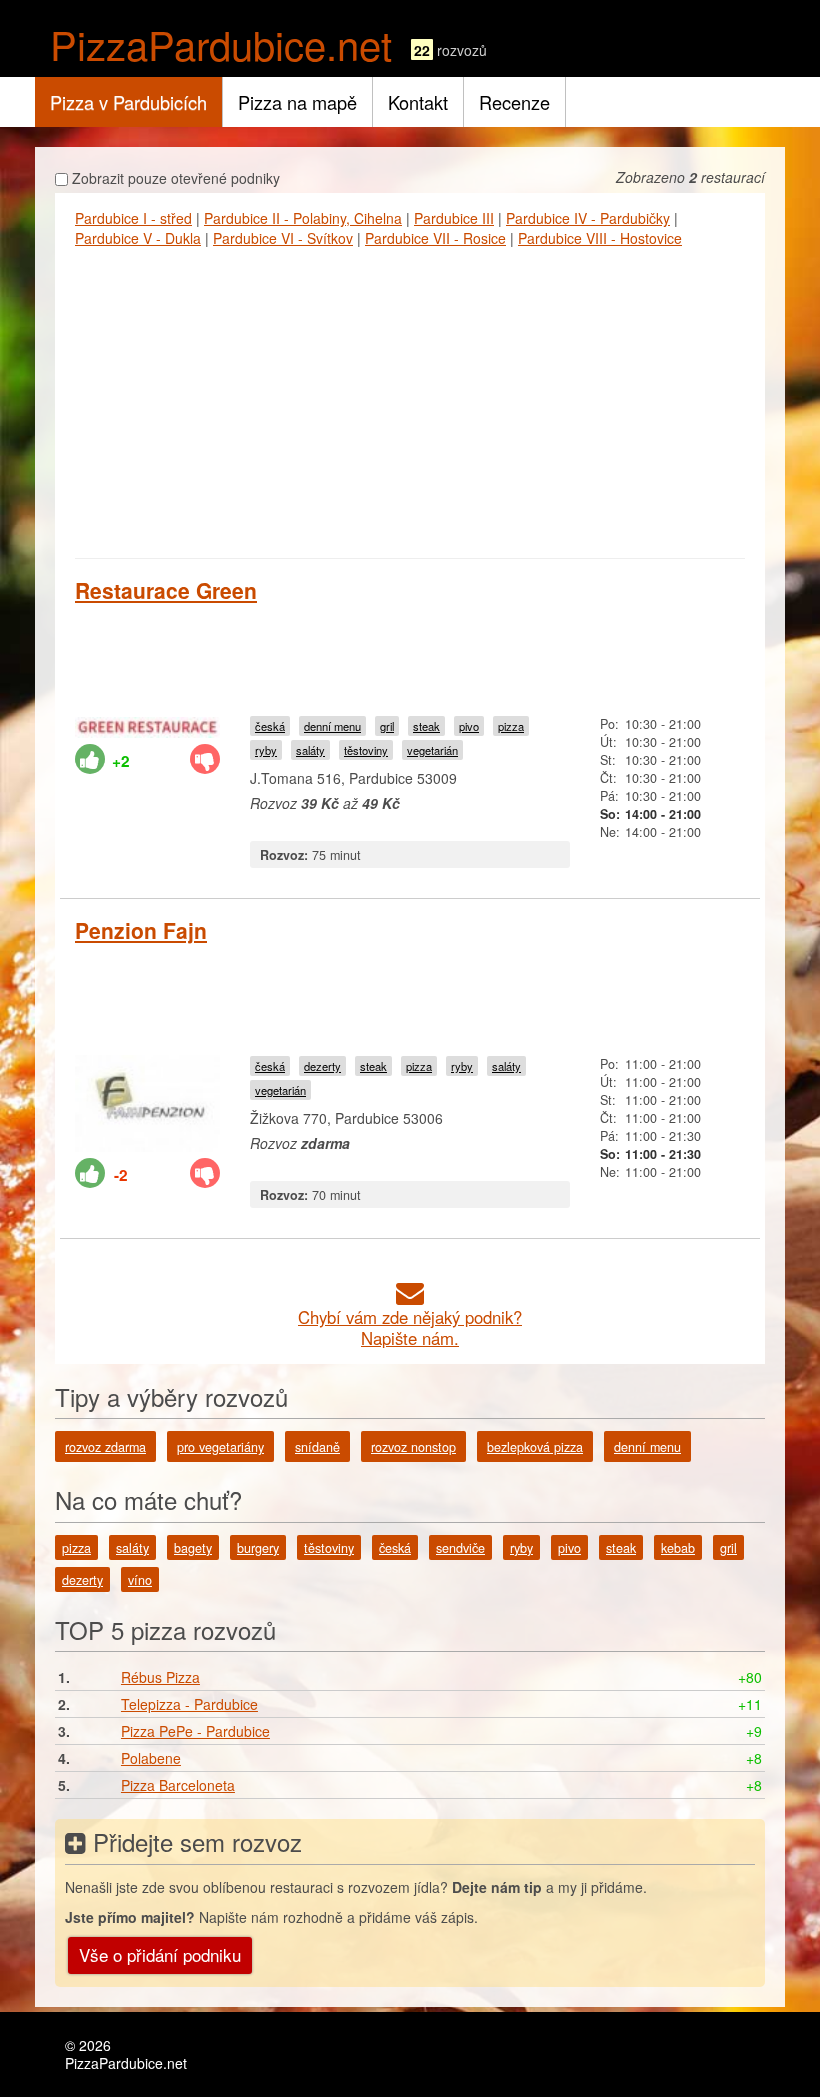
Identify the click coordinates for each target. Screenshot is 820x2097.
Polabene (151, 1758)
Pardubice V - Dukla (138, 238)
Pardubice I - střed (133, 218)
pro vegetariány (220, 1447)
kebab (678, 1548)
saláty (310, 750)
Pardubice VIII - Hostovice (600, 238)
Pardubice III (454, 218)
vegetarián (432, 750)
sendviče (460, 1548)
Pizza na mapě (297, 102)
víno (140, 1580)
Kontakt (418, 102)
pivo (469, 726)
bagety (193, 1548)
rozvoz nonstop (413, 1447)
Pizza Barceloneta (178, 1785)
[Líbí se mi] (90, 759)
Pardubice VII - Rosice (435, 238)
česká (270, 726)
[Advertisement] (410, 398)
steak (426, 726)
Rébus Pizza (160, 1677)
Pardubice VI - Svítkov (283, 238)
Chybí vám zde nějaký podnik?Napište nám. (410, 1327)
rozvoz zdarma (105, 1447)
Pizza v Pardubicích (128, 102)
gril (387, 726)
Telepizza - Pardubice (189, 1704)
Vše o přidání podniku (160, 1954)
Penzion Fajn (141, 930)
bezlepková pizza (535, 1447)
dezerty (322, 1066)
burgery (258, 1548)
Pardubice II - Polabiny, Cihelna (303, 218)
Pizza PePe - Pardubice (195, 1731)
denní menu (332, 726)
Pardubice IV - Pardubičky (588, 218)
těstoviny (366, 750)
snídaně (317, 1447)
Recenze (514, 102)
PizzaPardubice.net (221, 43)
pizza (511, 726)
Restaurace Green (166, 590)
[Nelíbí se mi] (205, 759)
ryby (266, 750)
